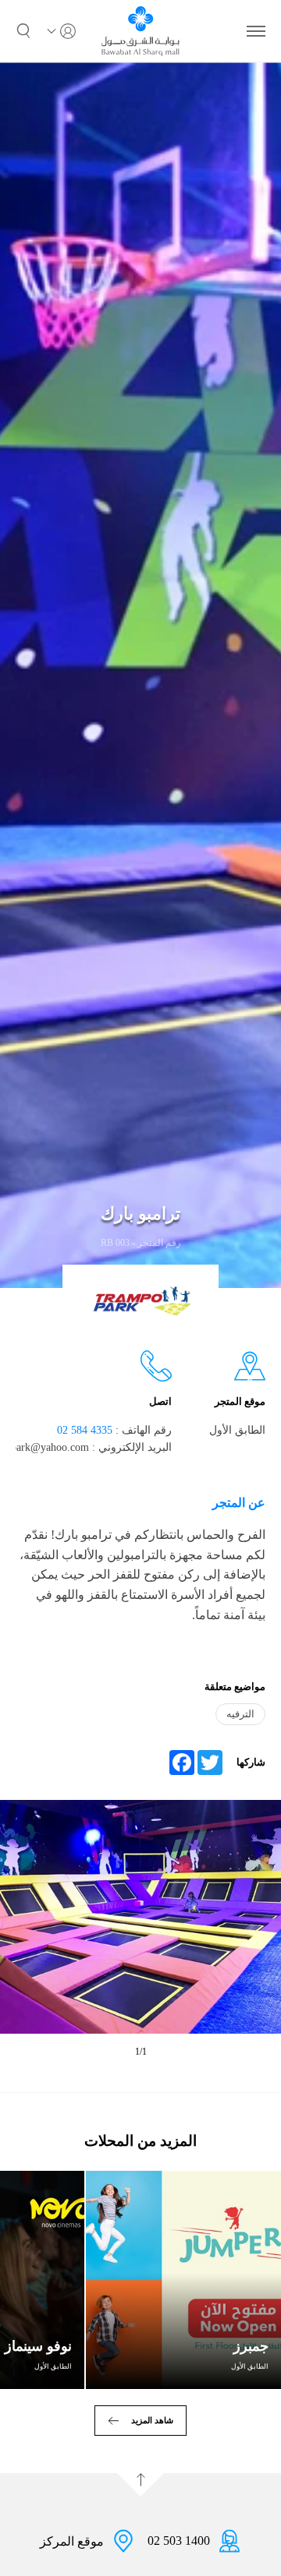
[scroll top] (140, 2485)
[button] (23, 31)
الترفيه (240, 1714)
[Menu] (256, 31)
